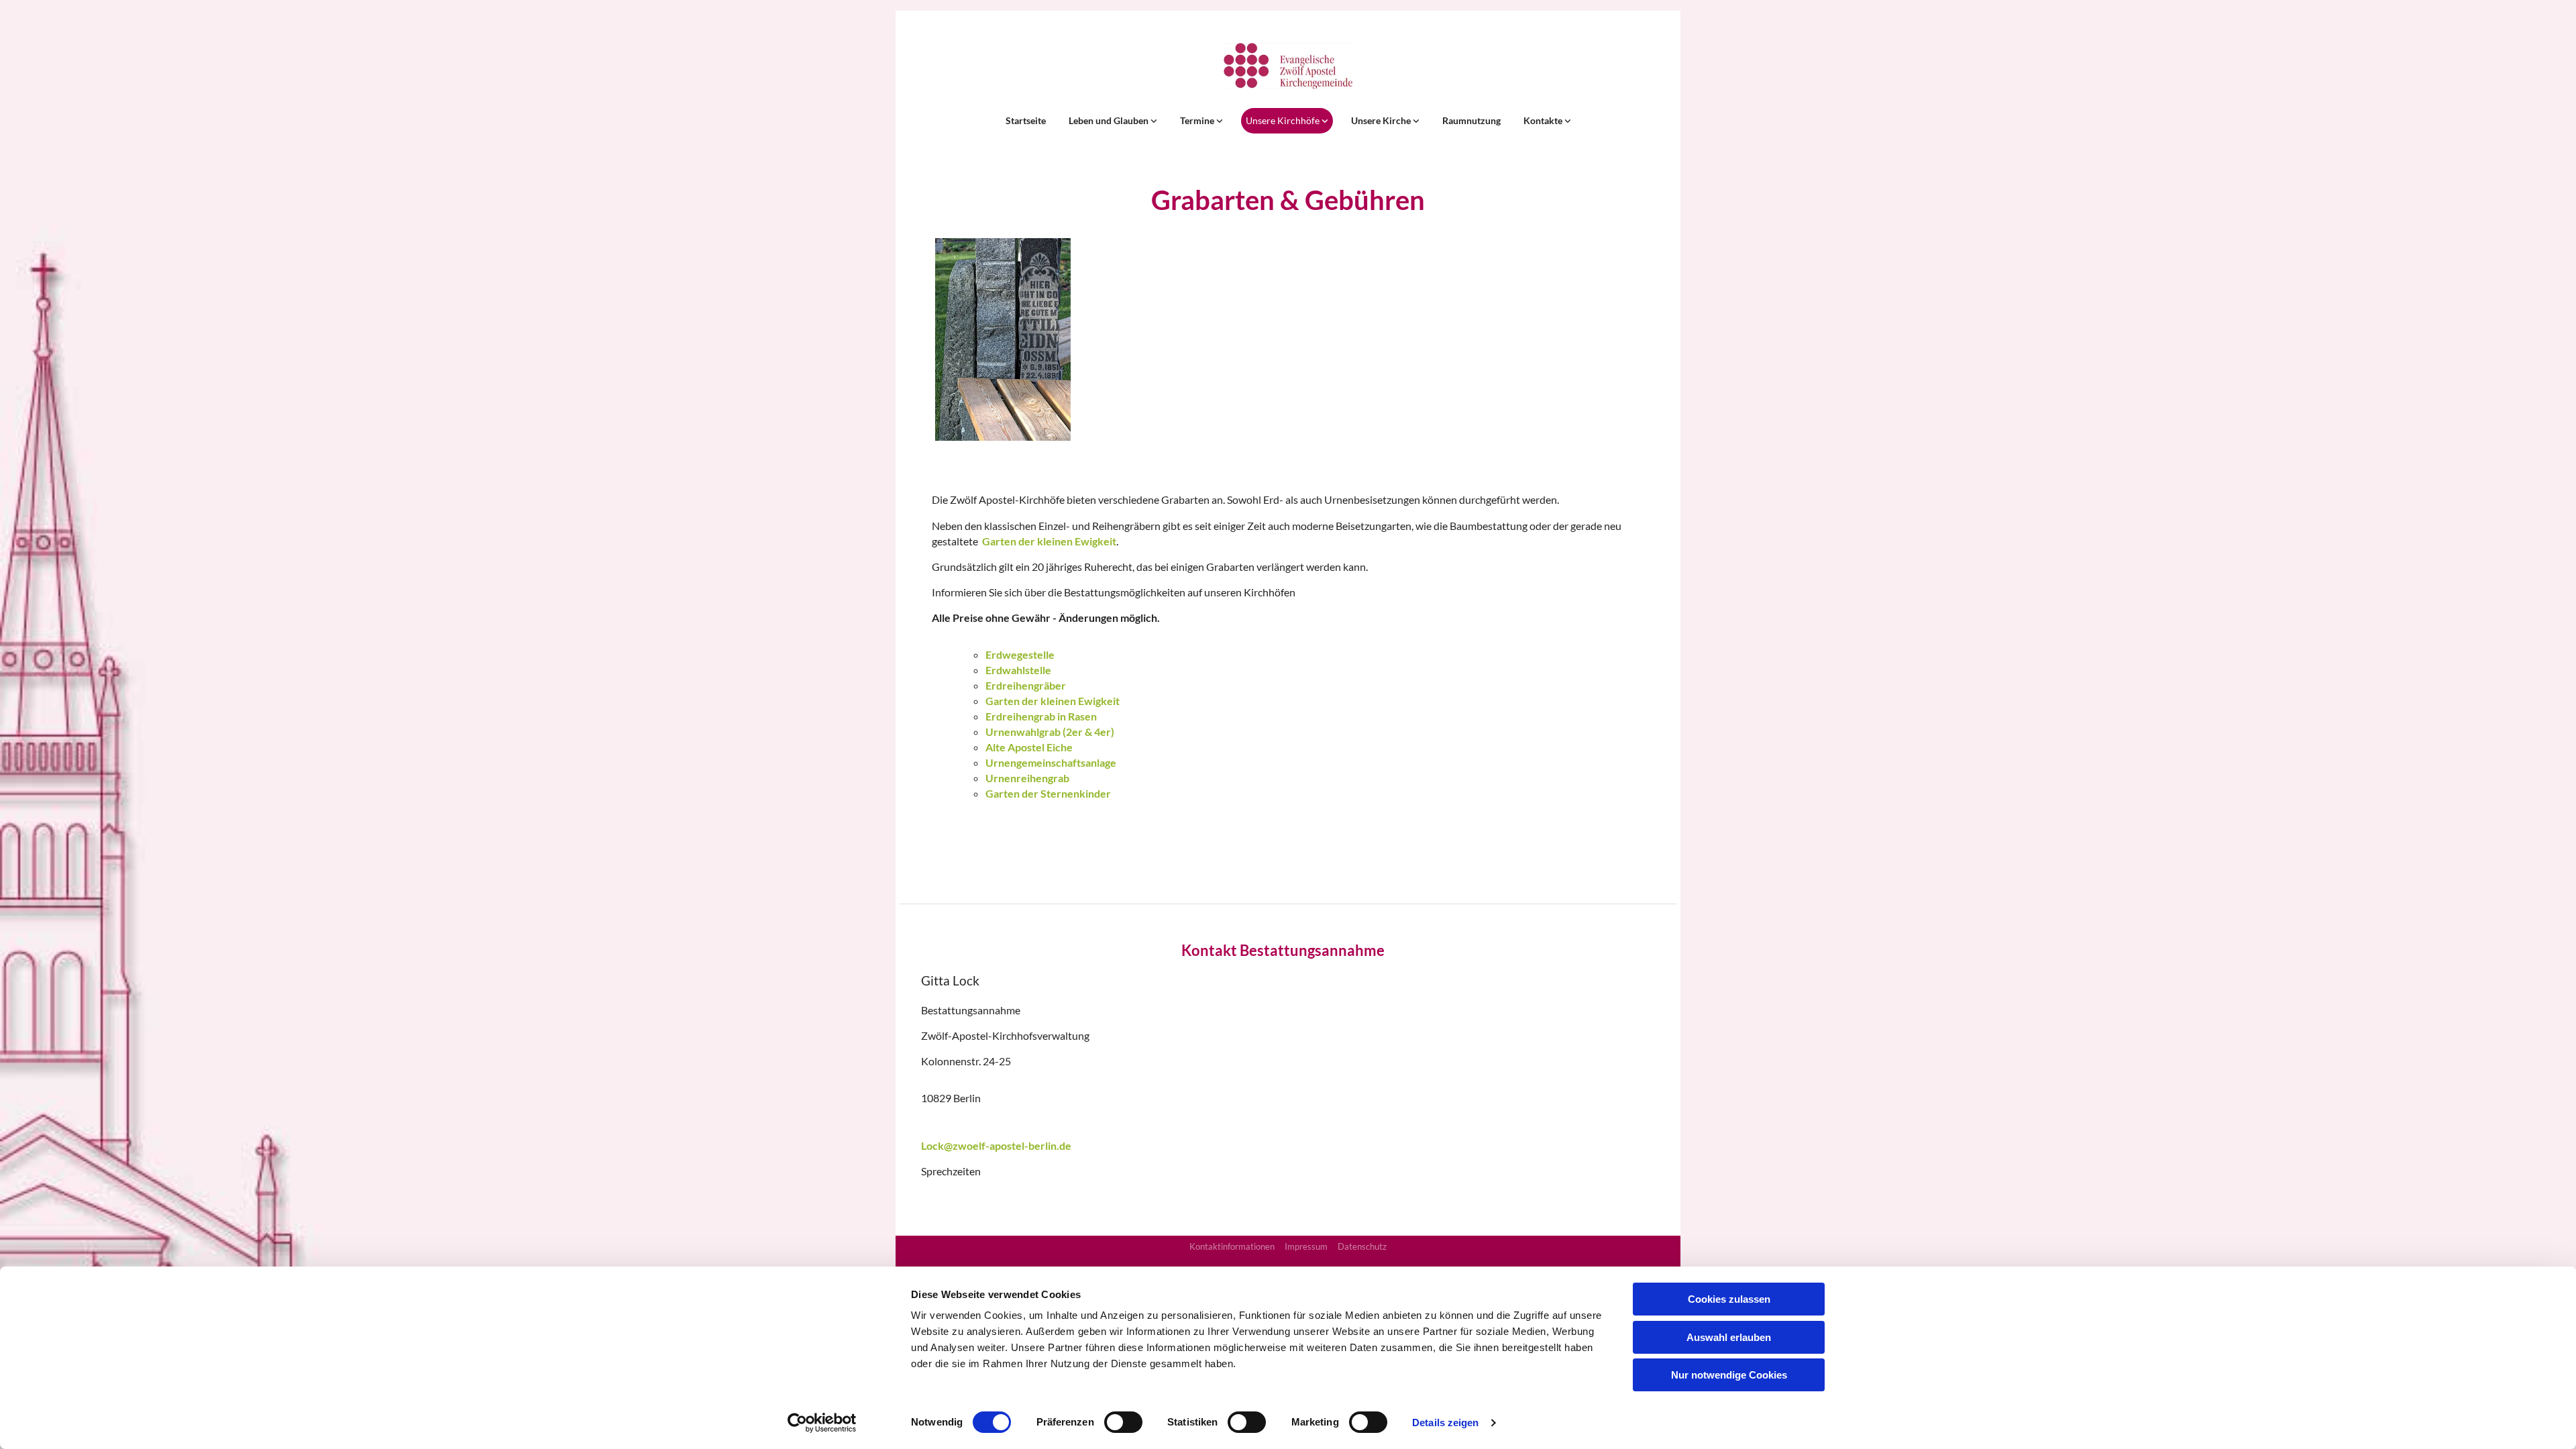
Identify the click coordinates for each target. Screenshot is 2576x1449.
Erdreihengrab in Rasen (1041, 716)
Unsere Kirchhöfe (1284, 120)
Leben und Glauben (1110, 120)
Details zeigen (1445, 1423)
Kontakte (1544, 120)
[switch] (1123, 1422)
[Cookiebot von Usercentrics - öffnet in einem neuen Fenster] (822, 1423)
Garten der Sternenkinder (1048, 793)
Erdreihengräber (1026, 685)
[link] (1113, 121)
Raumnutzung (1471, 120)
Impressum (1306, 1246)
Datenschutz (1362, 1246)
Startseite (1026, 120)
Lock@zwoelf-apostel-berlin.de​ (996, 1145)
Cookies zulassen (1729, 1299)
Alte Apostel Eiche (1029, 747)
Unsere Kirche (1382, 120)
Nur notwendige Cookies (1729, 1375)
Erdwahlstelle (1018, 670)
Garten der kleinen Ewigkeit (1049, 541)
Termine (1198, 120)
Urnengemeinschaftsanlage (1051, 762)
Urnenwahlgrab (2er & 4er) (1050, 732)
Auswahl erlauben (1729, 1337)
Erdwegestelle (1020, 654)
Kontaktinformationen (1232, 1246)
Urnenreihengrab (1027, 778)
